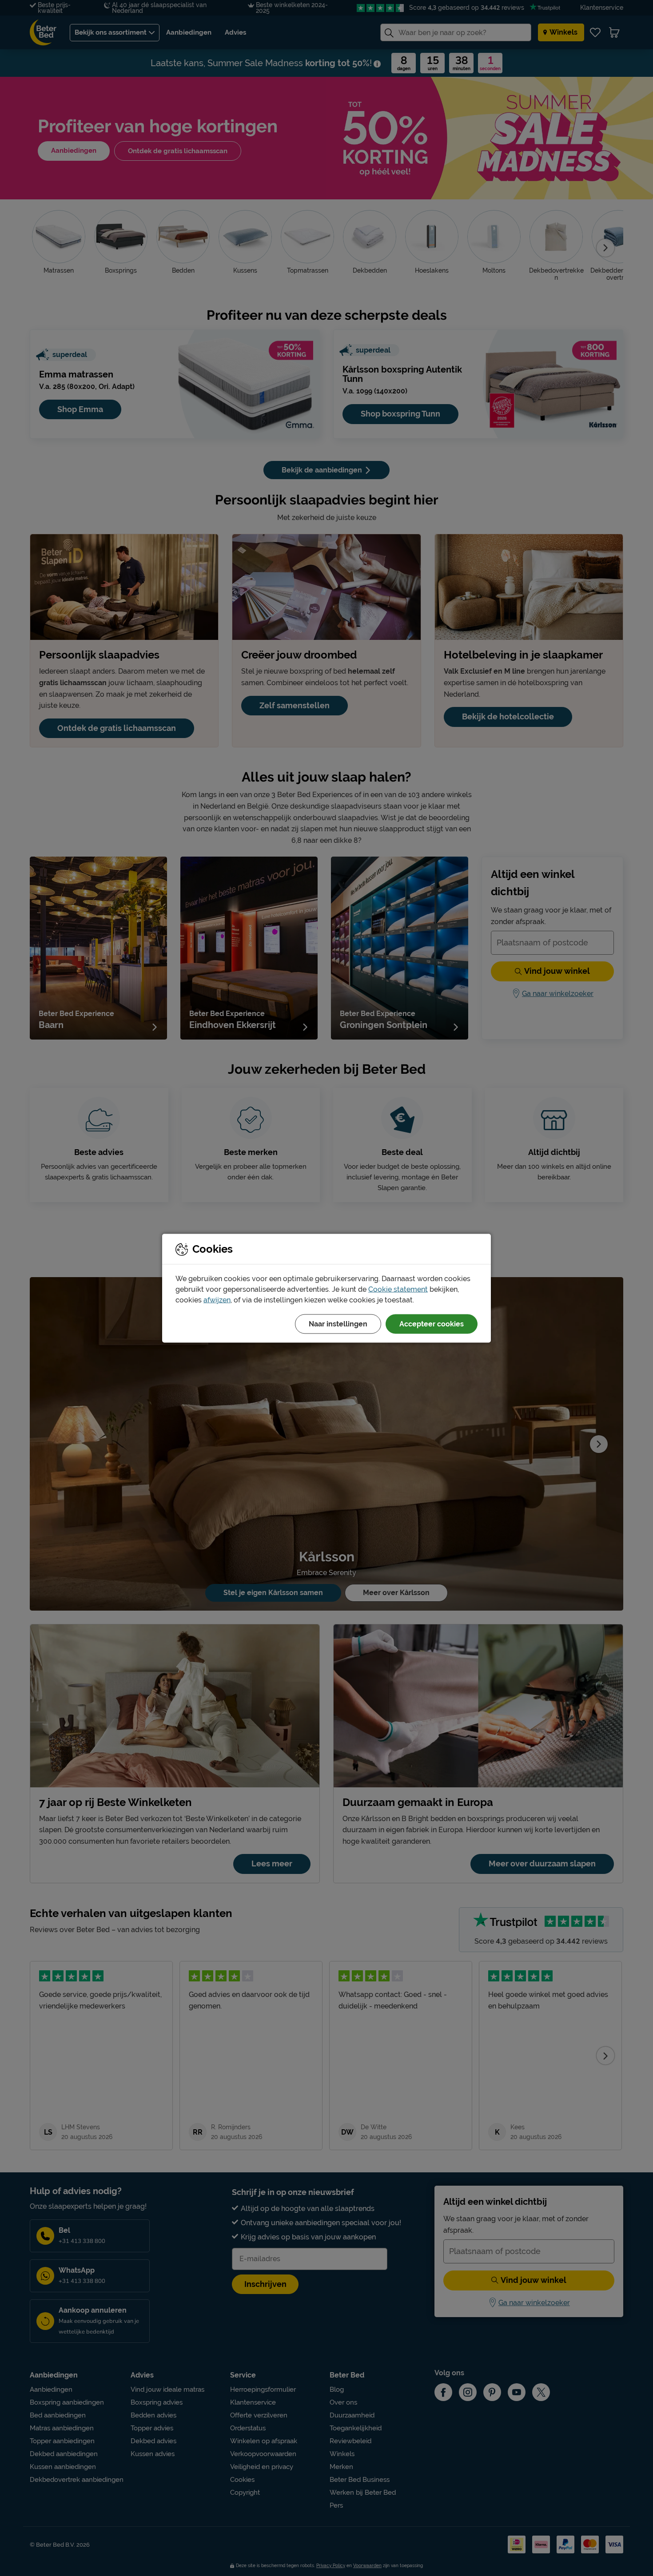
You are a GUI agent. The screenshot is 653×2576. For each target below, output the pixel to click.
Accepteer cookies (432, 1324)
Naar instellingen (338, 1324)
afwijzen (217, 1300)
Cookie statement (398, 1289)
